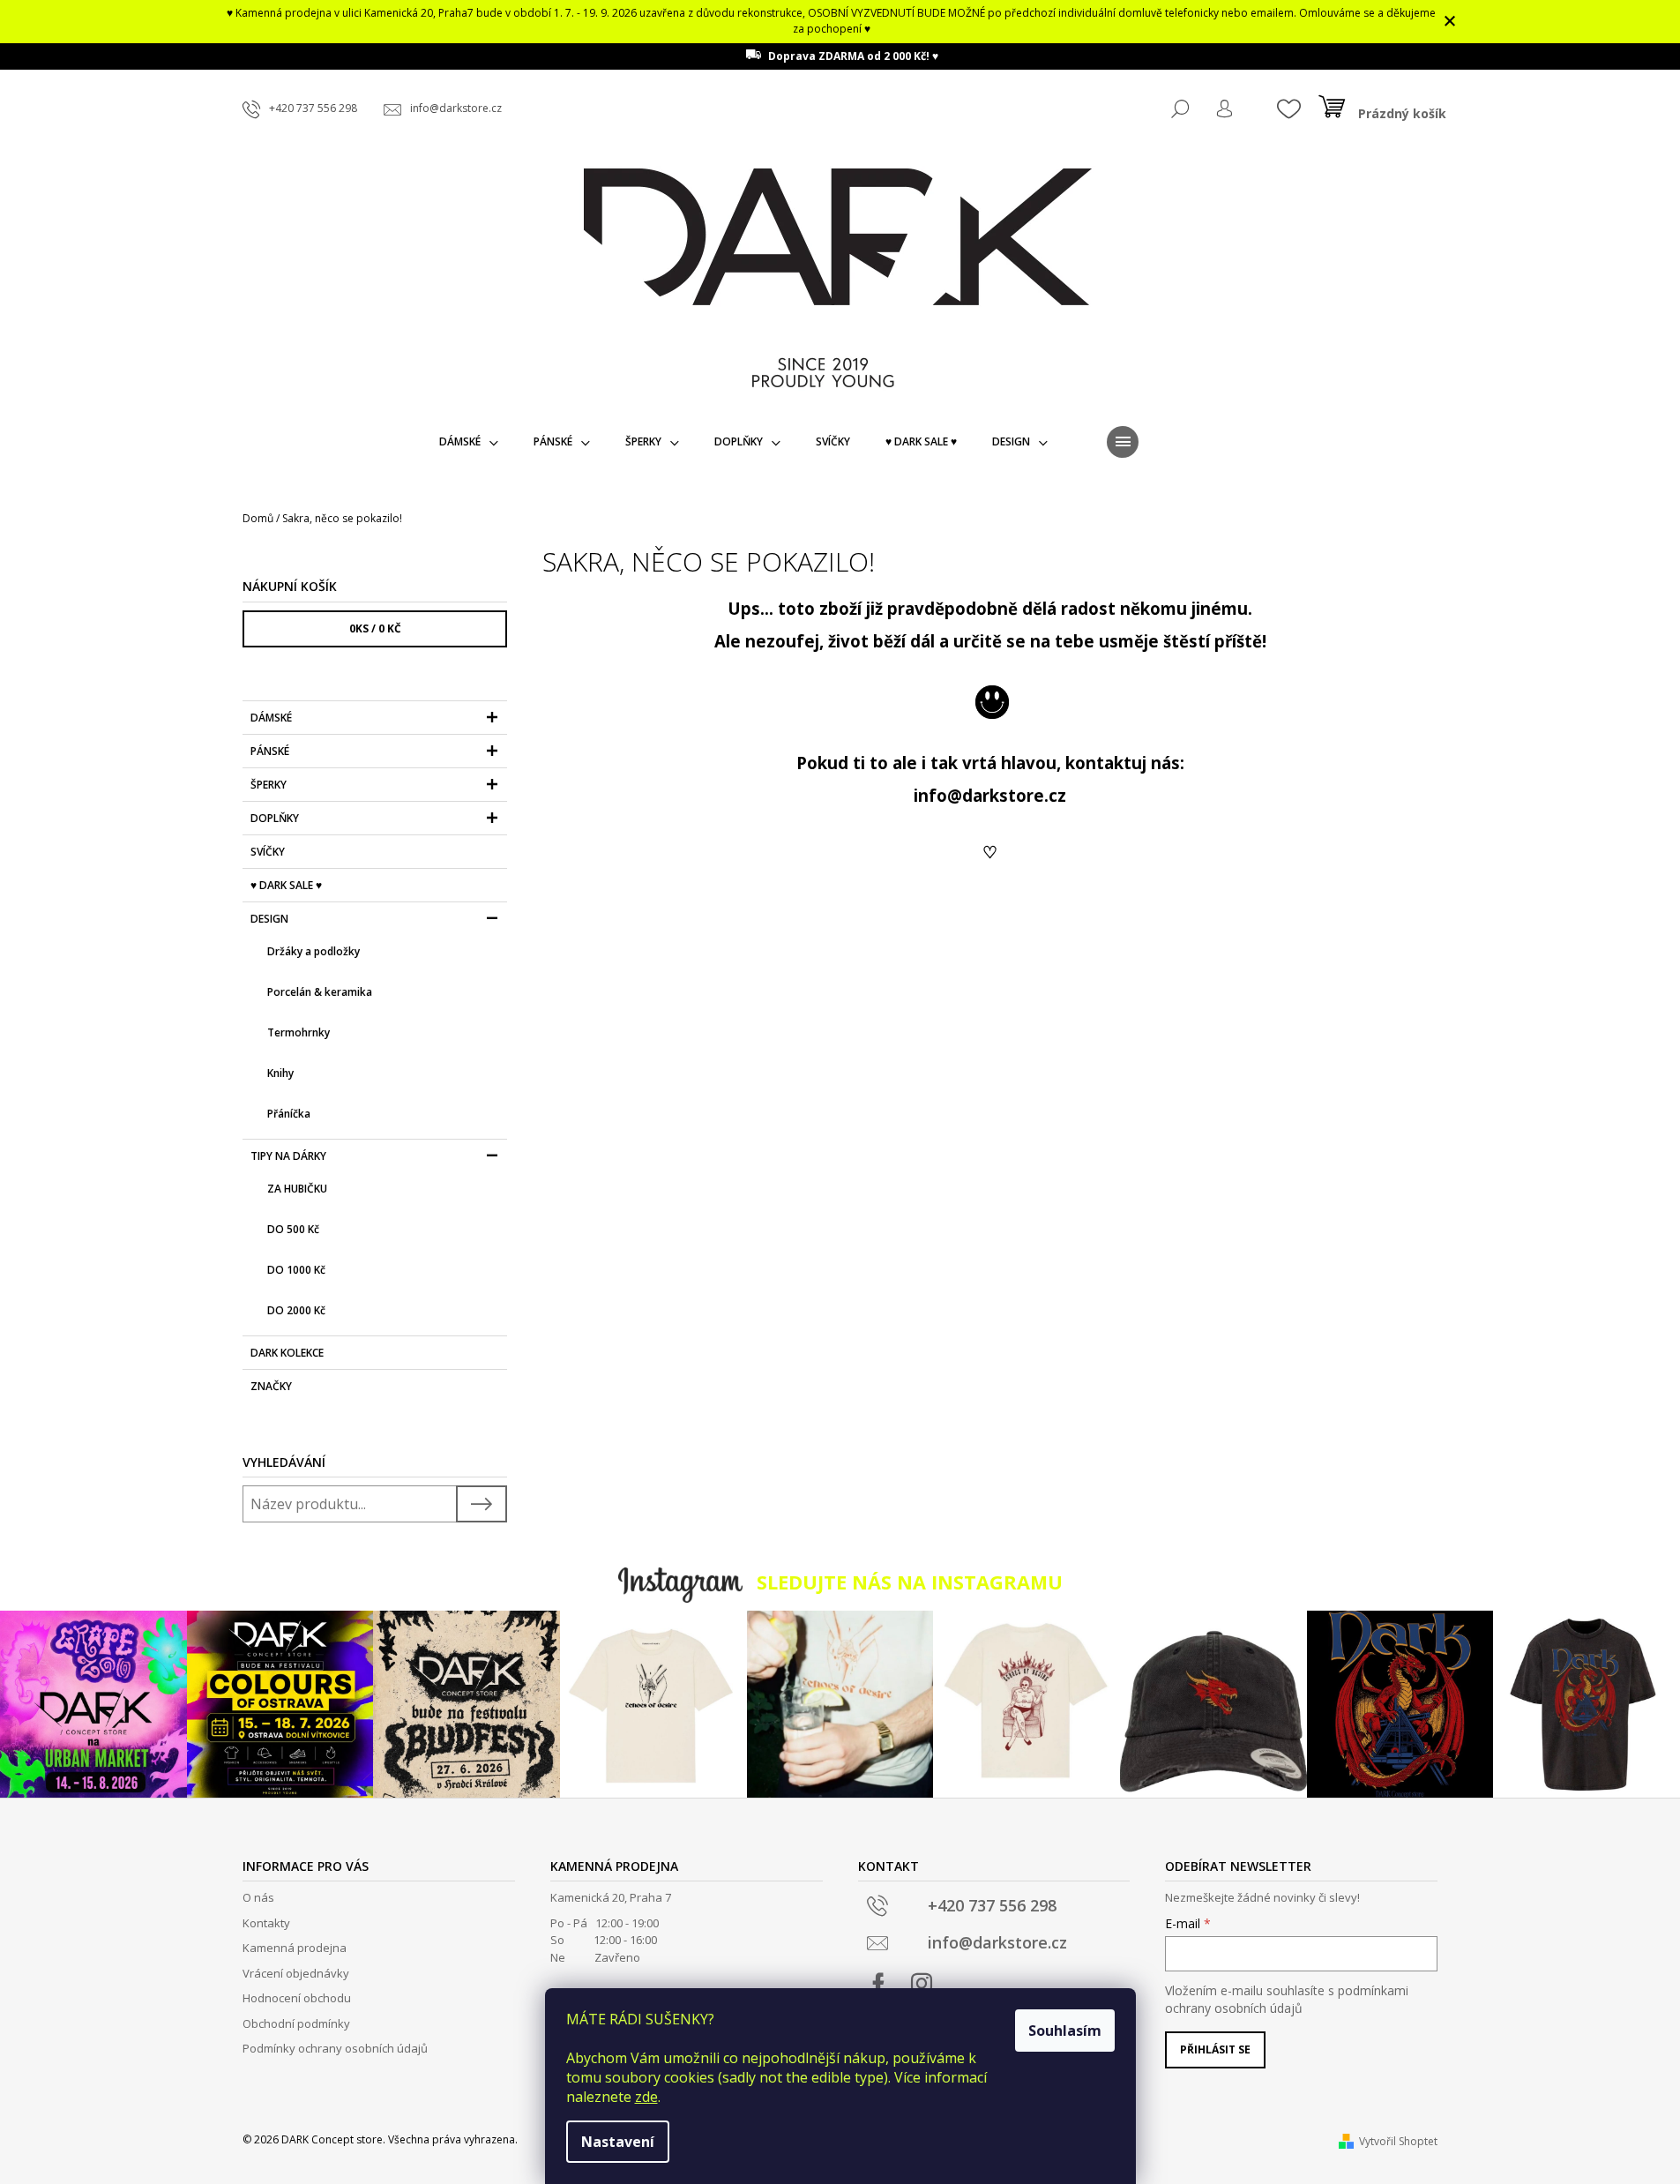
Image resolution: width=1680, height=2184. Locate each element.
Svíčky (268, 852)
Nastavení (618, 2142)
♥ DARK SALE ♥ (286, 885)
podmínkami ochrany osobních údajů (1287, 1999)
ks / (375, 628)
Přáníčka (289, 1114)
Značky (271, 1386)
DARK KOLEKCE (287, 1353)
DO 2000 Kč (296, 1310)
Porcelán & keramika (320, 992)
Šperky (269, 785)
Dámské (271, 718)
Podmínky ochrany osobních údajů (335, 2048)
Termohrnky (299, 1032)
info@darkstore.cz (990, 795)
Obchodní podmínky (296, 2023)
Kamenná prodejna (295, 1948)
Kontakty (266, 1923)
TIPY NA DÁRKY (288, 1156)
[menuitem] (469, 442)
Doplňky (275, 818)
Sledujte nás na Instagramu (910, 1582)
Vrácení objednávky (296, 1973)
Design (269, 919)
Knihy (280, 1073)
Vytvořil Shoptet (1398, 2141)
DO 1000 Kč (296, 1270)
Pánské (270, 751)
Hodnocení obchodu (297, 1998)
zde (646, 2097)
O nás (258, 1897)
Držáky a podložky (314, 951)
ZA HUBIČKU (297, 1189)
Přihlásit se (1215, 2049)
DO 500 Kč (293, 1229)
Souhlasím (1065, 2031)
